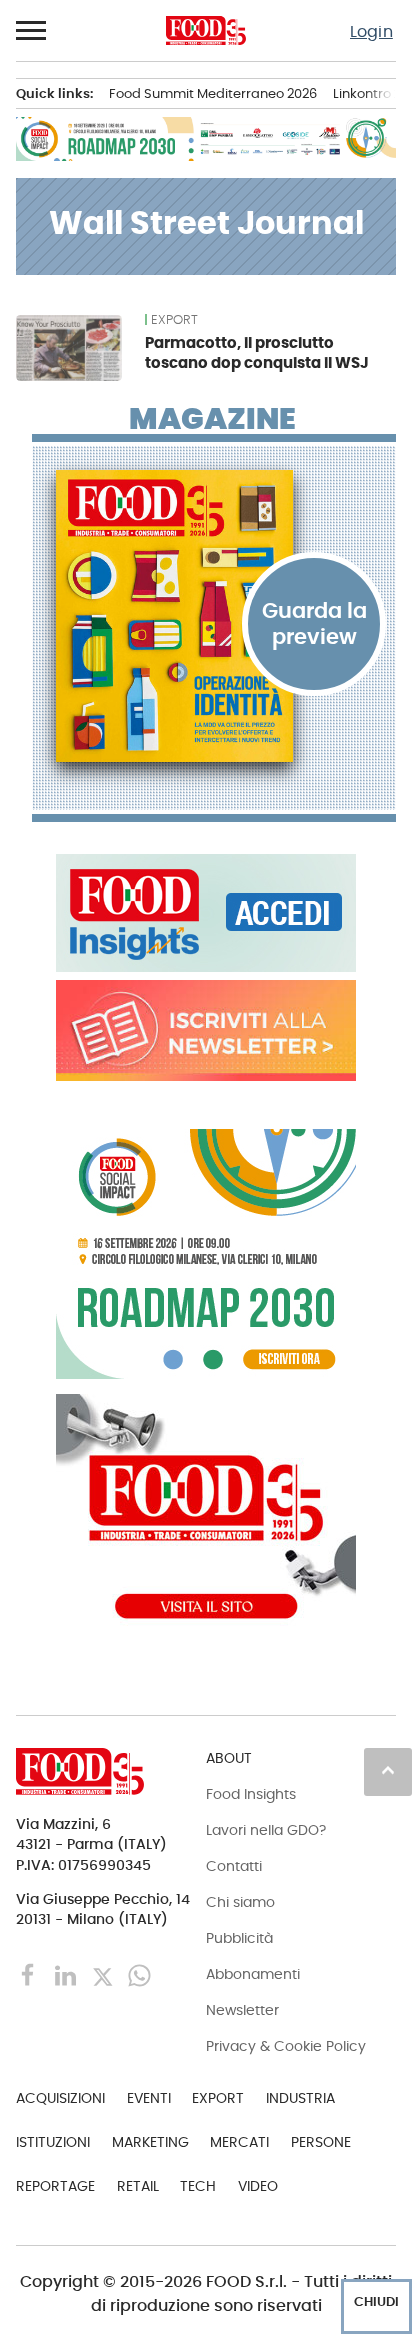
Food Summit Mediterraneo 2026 (213, 93)
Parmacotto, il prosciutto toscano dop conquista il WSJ (257, 352)
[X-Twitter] (104, 1974)
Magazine (212, 419)
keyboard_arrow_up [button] (388, 1770)
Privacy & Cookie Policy (286, 2046)
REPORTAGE (55, 2186)
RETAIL (138, 2186)
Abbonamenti (253, 1974)
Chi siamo (240, 1902)
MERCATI (239, 2142)
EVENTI (149, 2098)
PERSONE (321, 2142)
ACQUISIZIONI (60, 2098)
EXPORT (174, 320)
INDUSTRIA (300, 2098)
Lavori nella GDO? (266, 1830)
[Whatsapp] (139, 1974)
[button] (32, 31)
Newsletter (242, 2010)
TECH (198, 2186)
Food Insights (251, 1794)
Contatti (234, 1866)
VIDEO (258, 2186)
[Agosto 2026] (214, 616)
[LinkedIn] (67, 1974)
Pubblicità (239, 1938)
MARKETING (150, 2142)
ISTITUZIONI (53, 2142)
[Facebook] (30, 1974)
